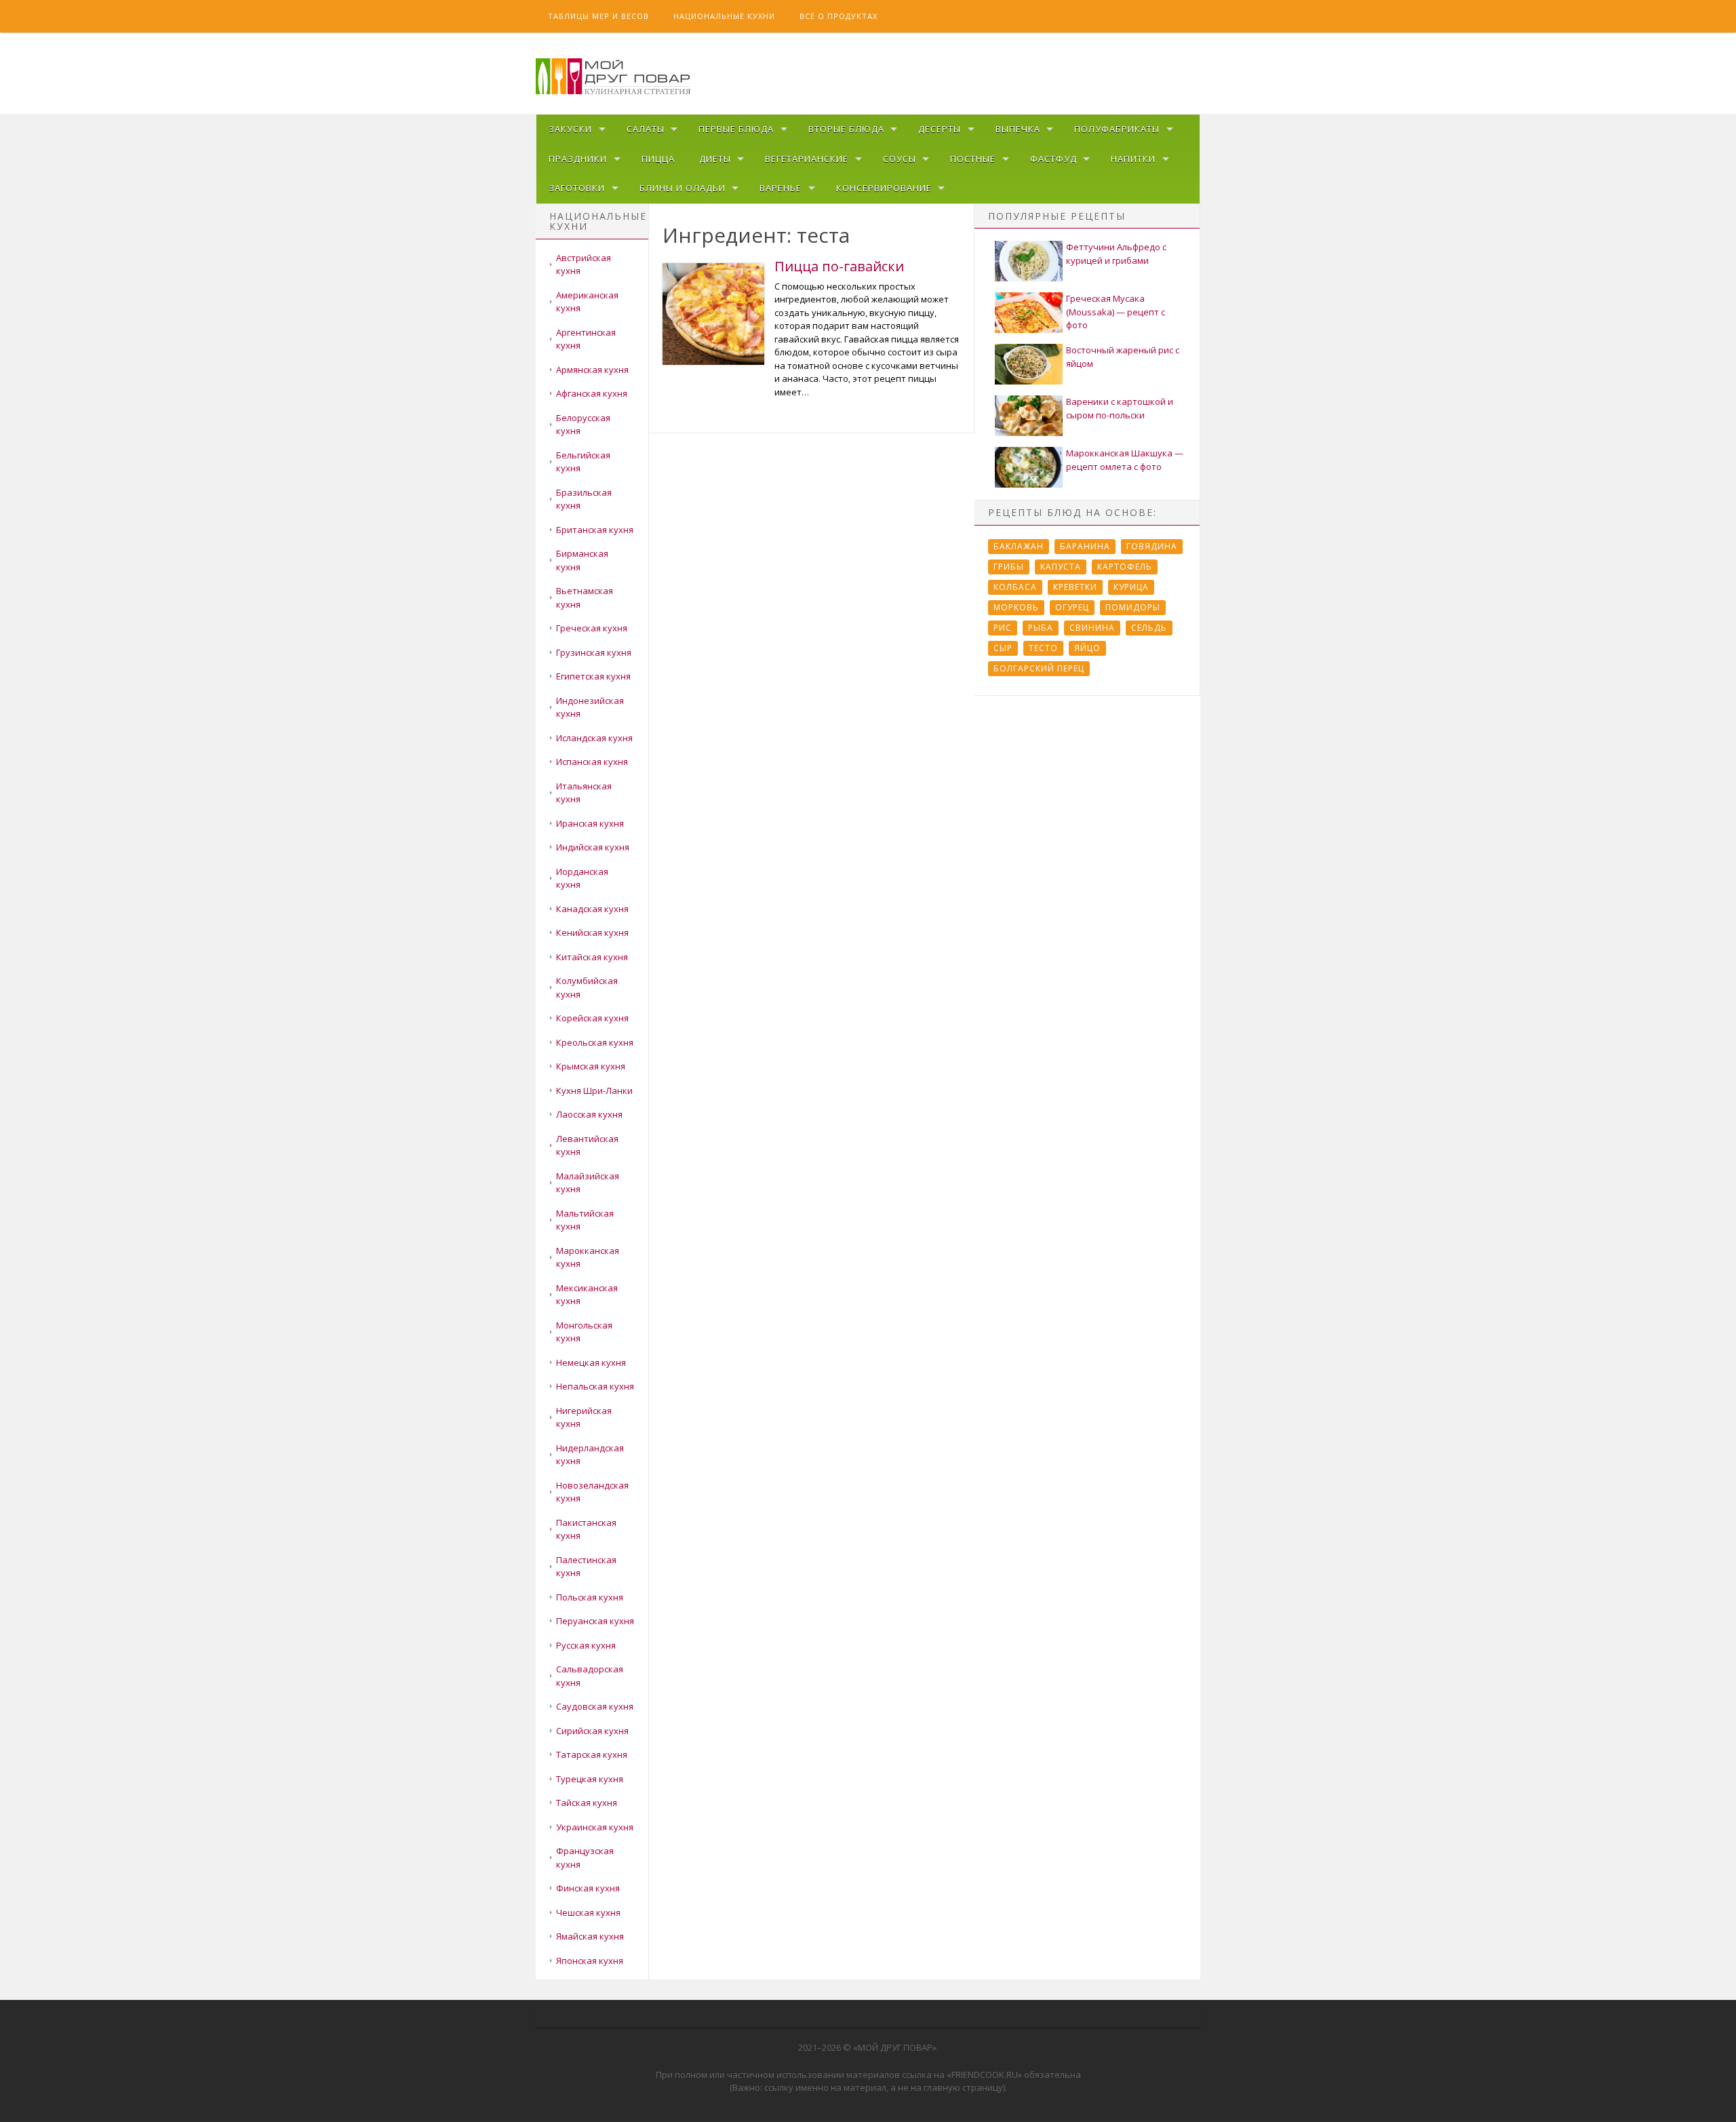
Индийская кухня (593, 847)
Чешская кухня (588, 1912)
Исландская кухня (594, 738)
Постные (973, 159)
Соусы (900, 159)
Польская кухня (590, 1597)
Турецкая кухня (590, 1779)
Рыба (1041, 628)
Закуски (570, 129)
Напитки (1133, 159)
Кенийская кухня (592, 932)
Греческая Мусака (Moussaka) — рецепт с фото (1116, 312)
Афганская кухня (592, 393)
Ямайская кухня (590, 1936)
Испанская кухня (592, 762)
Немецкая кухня (591, 1362)
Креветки (1075, 587)
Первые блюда (736, 129)
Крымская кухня (591, 1066)
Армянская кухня (592, 370)
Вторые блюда (846, 129)
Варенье (781, 188)
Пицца (658, 159)
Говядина (1152, 546)
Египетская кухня (593, 676)
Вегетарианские (807, 159)
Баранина (1085, 546)
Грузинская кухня (594, 652)
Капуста (1061, 567)
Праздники (578, 159)
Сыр (1003, 648)
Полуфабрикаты (1117, 129)
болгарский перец (1039, 668)
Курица (1131, 587)
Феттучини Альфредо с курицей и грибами (1116, 254)
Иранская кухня (590, 823)
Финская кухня (588, 1888)
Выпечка (1018, 129)
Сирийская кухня (592, 1731)
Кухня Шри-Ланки (594, 1091)
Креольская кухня (595, 1042)
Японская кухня (590, 1961)
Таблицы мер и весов (598, 16)
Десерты (940, 129)
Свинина (1092, 628)
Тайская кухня (587, 1803)
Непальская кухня (595, 1386)
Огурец (1072, 607)
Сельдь (1149, 628)
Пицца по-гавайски (839, 266)
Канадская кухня (592, 909)
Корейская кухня (592, 1018)
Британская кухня (595, 530)
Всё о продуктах (839, 16)
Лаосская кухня (589, 1114)
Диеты (715, 159)
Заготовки (577, 188)
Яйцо (1087, 648)
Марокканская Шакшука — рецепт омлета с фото (1125, 460)
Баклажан (1019, 546)
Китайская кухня (592, 957)
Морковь (1016, 607)
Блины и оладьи (683, 188)
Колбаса (1015, 587)
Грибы (1009, 567)
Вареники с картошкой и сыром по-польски (1120, 408)
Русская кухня (586, 1645)
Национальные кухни (724, 16)
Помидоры (1133, 607)
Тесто (1043, 648)
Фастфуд (1053, 159)
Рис (1003, 628)
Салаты (646, 129)
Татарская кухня (592, 1754)
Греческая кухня (592, 628)
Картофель (1125, 567)
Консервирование (884, 188)
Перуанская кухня (595, 1621)
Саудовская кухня (595, 1706)
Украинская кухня (595, 1827)
